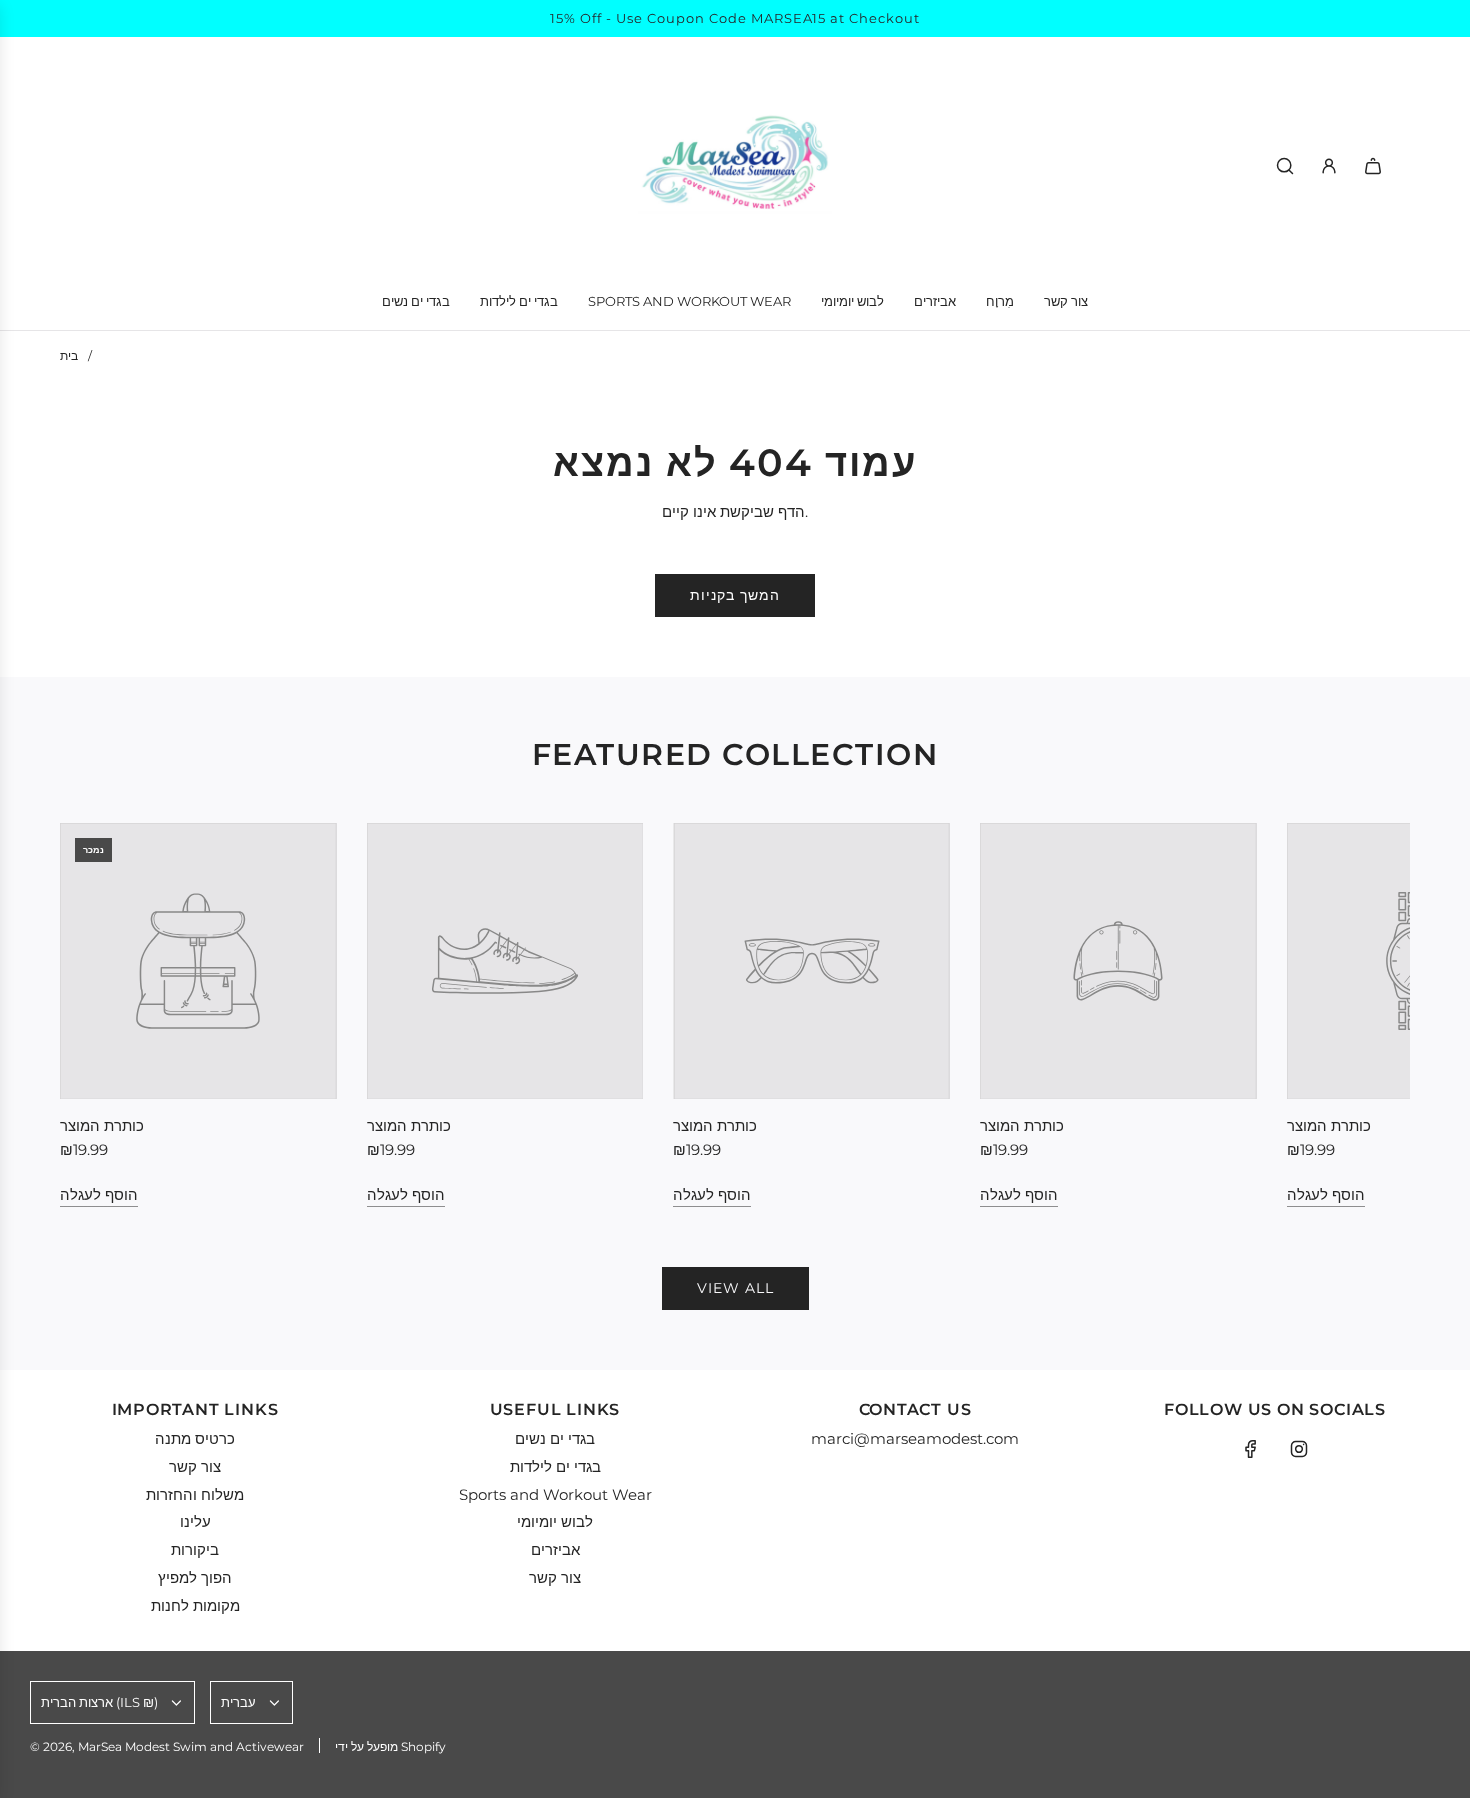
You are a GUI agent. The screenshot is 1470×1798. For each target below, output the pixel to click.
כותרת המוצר (102, 1125)
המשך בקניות (735, 595)
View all (735, 1288)
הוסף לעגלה (99, 1194)
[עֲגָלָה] (1373, 166)
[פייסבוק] (1251, 1449)
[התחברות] (1329, 166)
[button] (97, 1015)
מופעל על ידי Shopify (390, 1746)
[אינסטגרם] (1299, 1449)
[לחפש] (1285, 166)
